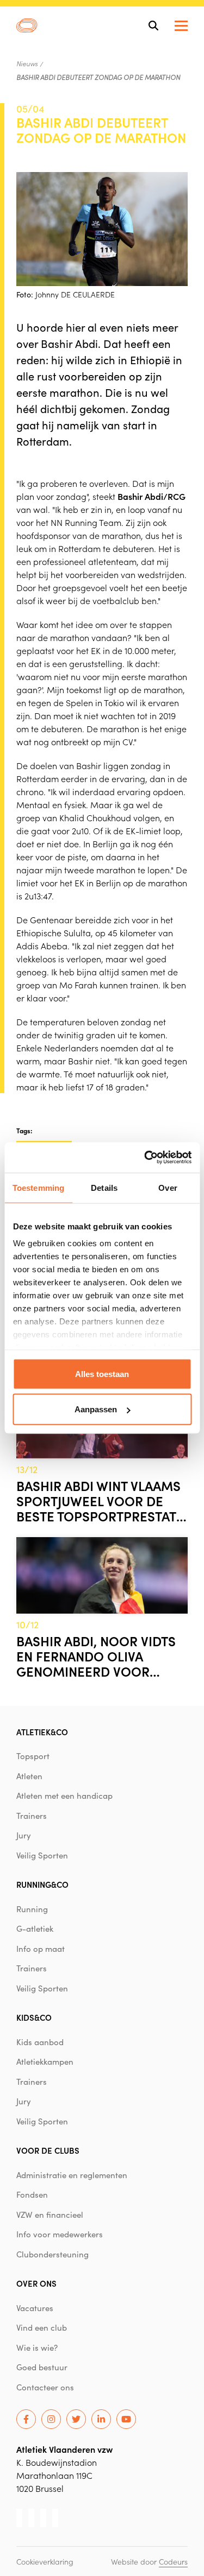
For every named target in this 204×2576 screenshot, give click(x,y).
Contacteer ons (45, 2387)
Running (32, 1909)
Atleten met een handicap (64, 1795)
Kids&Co (34, 2017)
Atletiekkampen (45, 2061)
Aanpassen (96, 1409)
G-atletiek (35, 1928)
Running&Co (42, 1884)
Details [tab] (104, 1187)
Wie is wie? (37, 2347)
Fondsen (32, 2194)
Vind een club (42, 2327)
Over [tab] (168, 1187)
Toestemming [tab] (38, 1187)
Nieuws (27, 64)
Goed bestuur (42, 2367)
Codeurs (173, 2561)
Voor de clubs (48, 2150)
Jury (24, 1835)
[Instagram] (51, 2419)
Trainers (32, 1816)
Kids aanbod (40, 2042)
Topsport (33, 1756)
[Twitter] (76, 2419)
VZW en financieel (50, 2215)
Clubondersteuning (52, 2254)
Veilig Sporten (42, 1855)
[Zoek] (153, 26)
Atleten (29, 1776)
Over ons (36, 2283)
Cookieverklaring (45, 2561)
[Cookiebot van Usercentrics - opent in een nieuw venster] (145, 1158)
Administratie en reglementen (72, 2175)
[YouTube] (126, 2419)
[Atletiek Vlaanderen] (27, 26)
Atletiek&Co (42, 1732)
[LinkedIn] (101, 2419)
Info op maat (41, 1949)
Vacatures (35, 2308)
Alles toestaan (102, 1373)
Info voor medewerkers (60, 2234)
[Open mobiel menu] (181, 26)
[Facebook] (26, 2419)
